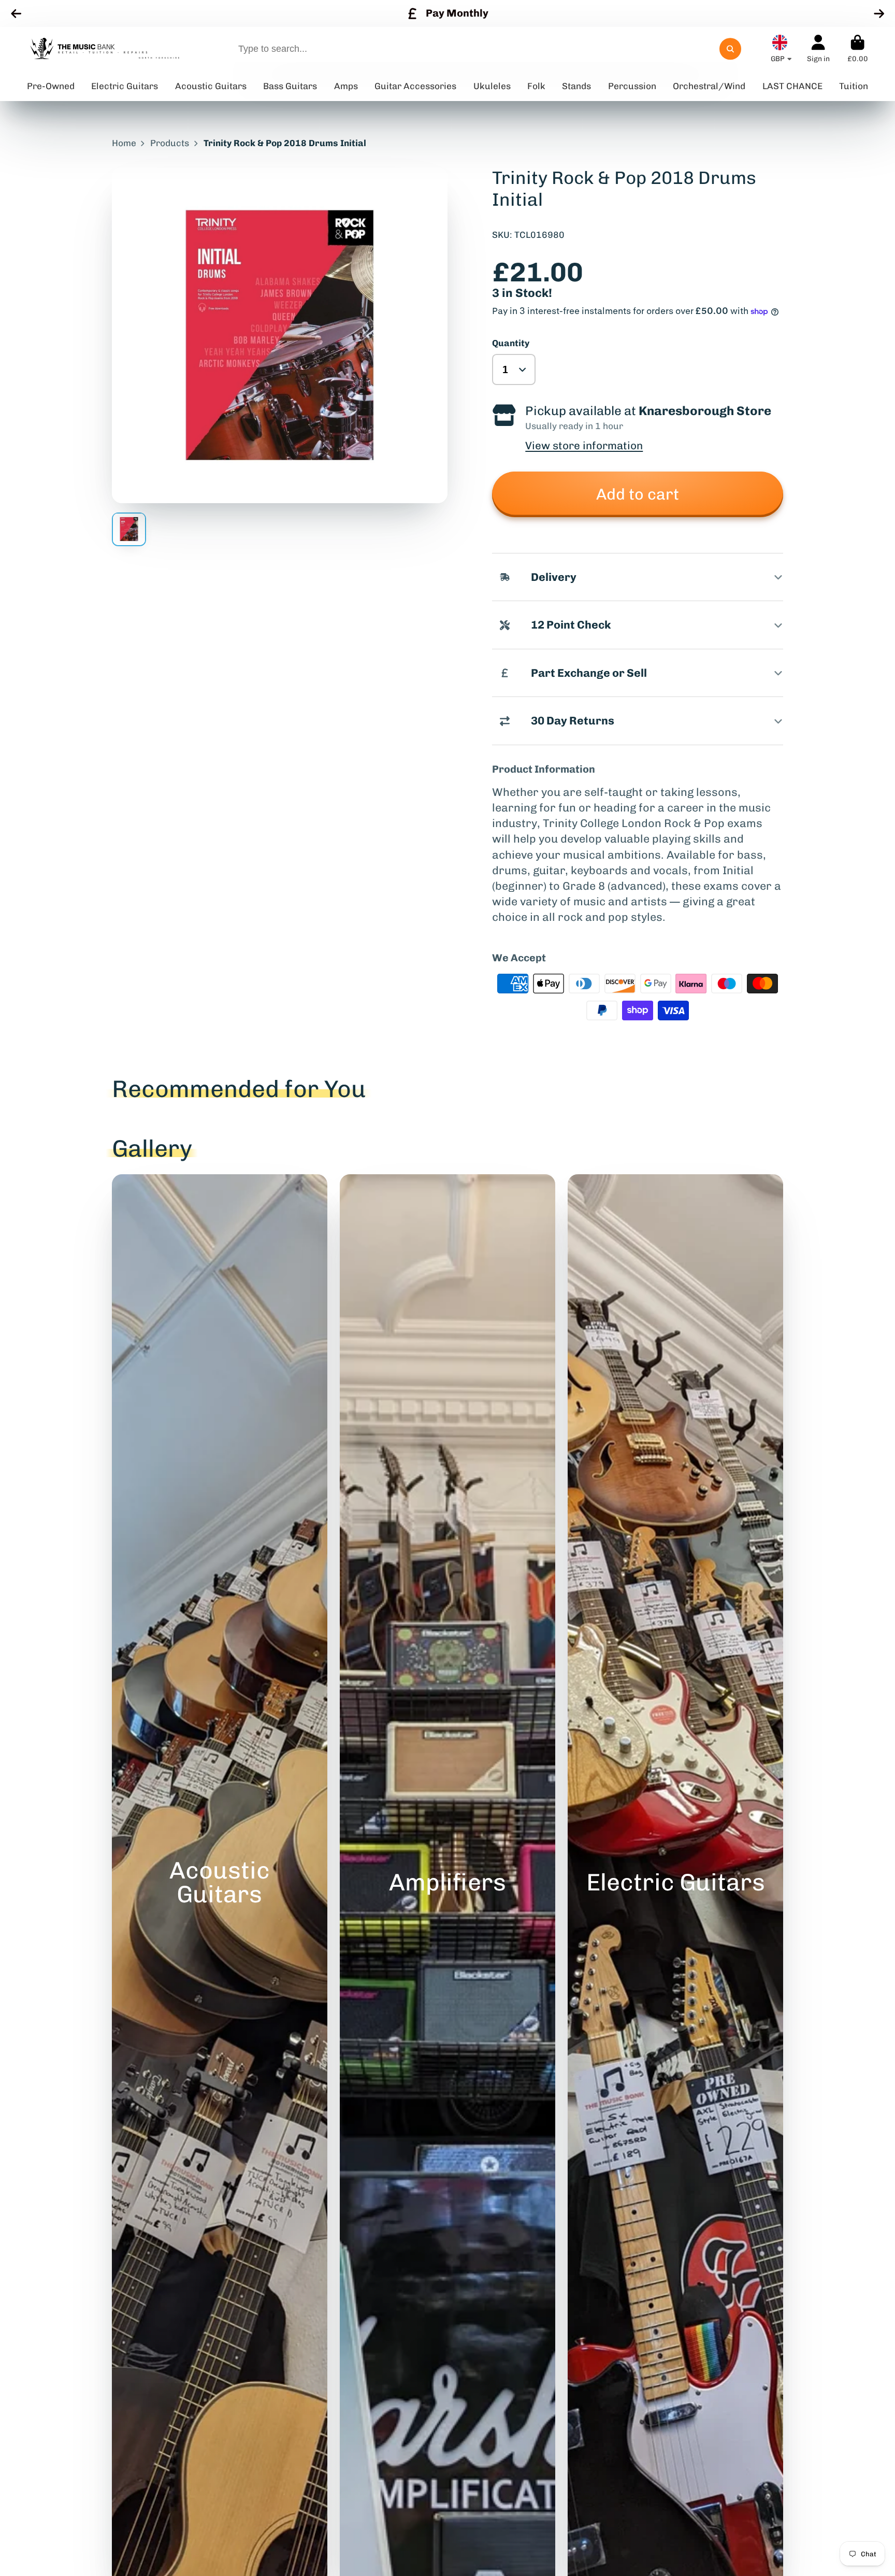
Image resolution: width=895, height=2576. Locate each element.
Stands (576, 86)
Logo (105, 49)
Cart (858, 49)
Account (818, 49)
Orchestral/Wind (709, 86)
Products (170, 143)
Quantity (511, 343)
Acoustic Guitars (211, 86)
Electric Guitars (125, 86)
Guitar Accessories (415, 86)
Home (124, 143)
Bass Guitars (290, 86)
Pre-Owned (51, 86)
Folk (536, 86)
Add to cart (638, 494)
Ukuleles (492, 86)
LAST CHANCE (792, 86)
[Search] (730, 49)
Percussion (632, 86)
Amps (346, 86)
